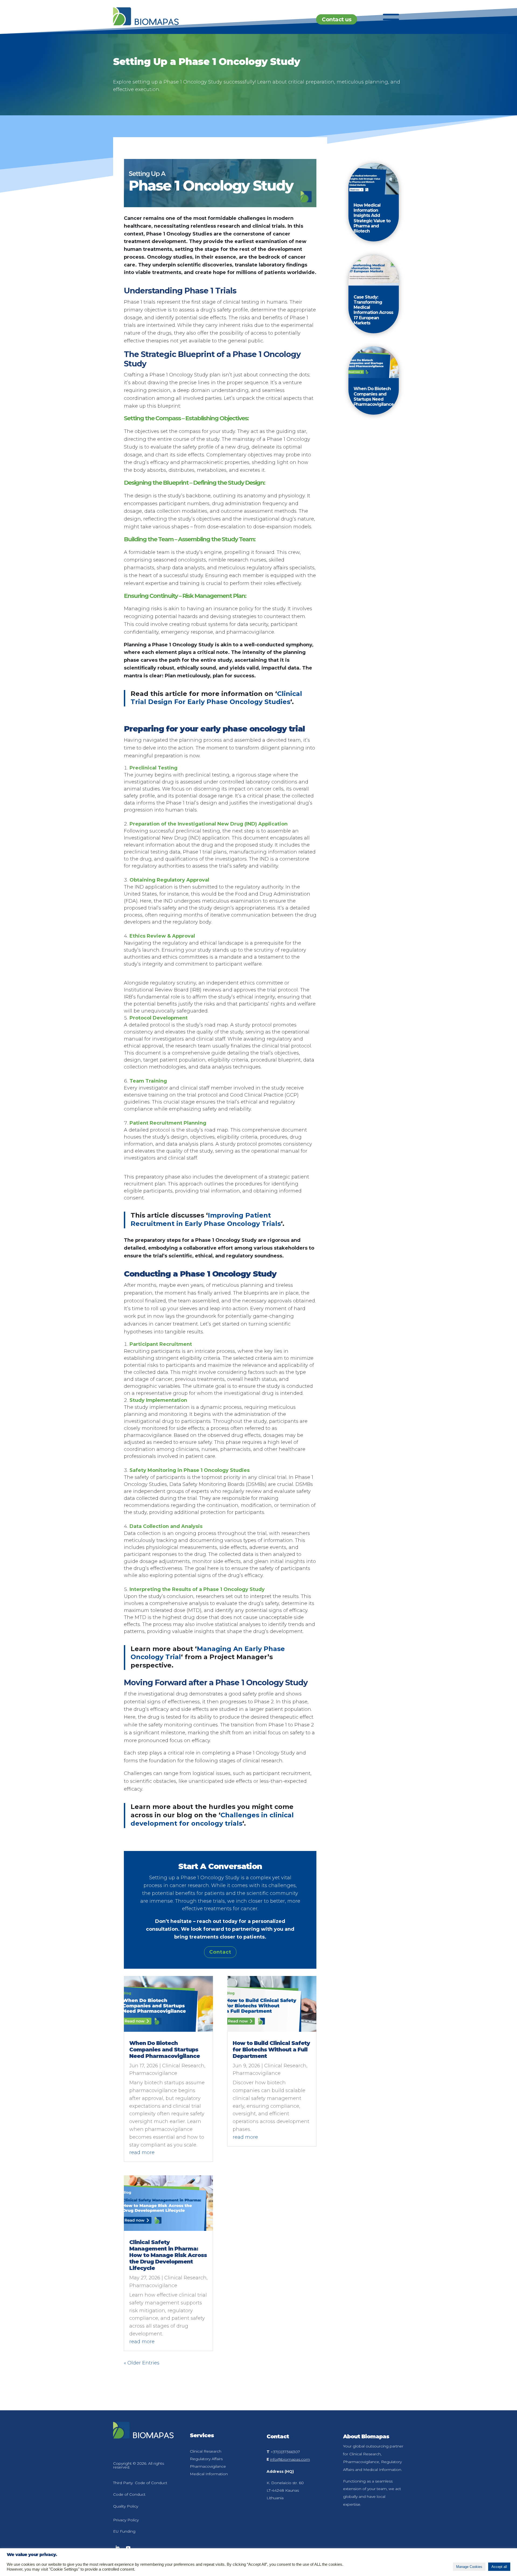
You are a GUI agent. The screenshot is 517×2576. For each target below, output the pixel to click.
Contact (220, 1952)
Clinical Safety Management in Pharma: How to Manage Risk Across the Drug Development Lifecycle (168, 2255)
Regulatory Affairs (206, 2459)
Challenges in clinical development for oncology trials (212, 1819)
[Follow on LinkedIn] (117, 2548)
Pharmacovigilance (153, 2073)
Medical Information (209, 2474)
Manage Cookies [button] (469, 2567)
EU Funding (124, 2531)
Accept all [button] (499, 2567)
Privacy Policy (126, 2520)
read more (142, 2152)
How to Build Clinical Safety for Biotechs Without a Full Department (271, 2050)
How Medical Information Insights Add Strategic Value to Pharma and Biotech (372, 218)
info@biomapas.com (290, 2459)
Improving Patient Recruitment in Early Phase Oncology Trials (206, 1219)
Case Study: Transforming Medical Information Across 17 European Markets (373, 310)
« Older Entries (142, 2363)
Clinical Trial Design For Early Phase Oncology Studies (216, 698)
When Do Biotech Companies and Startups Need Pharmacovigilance (165, 2050)
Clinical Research (183, 2066)
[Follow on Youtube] (128, 2548)
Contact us (337, 19)
